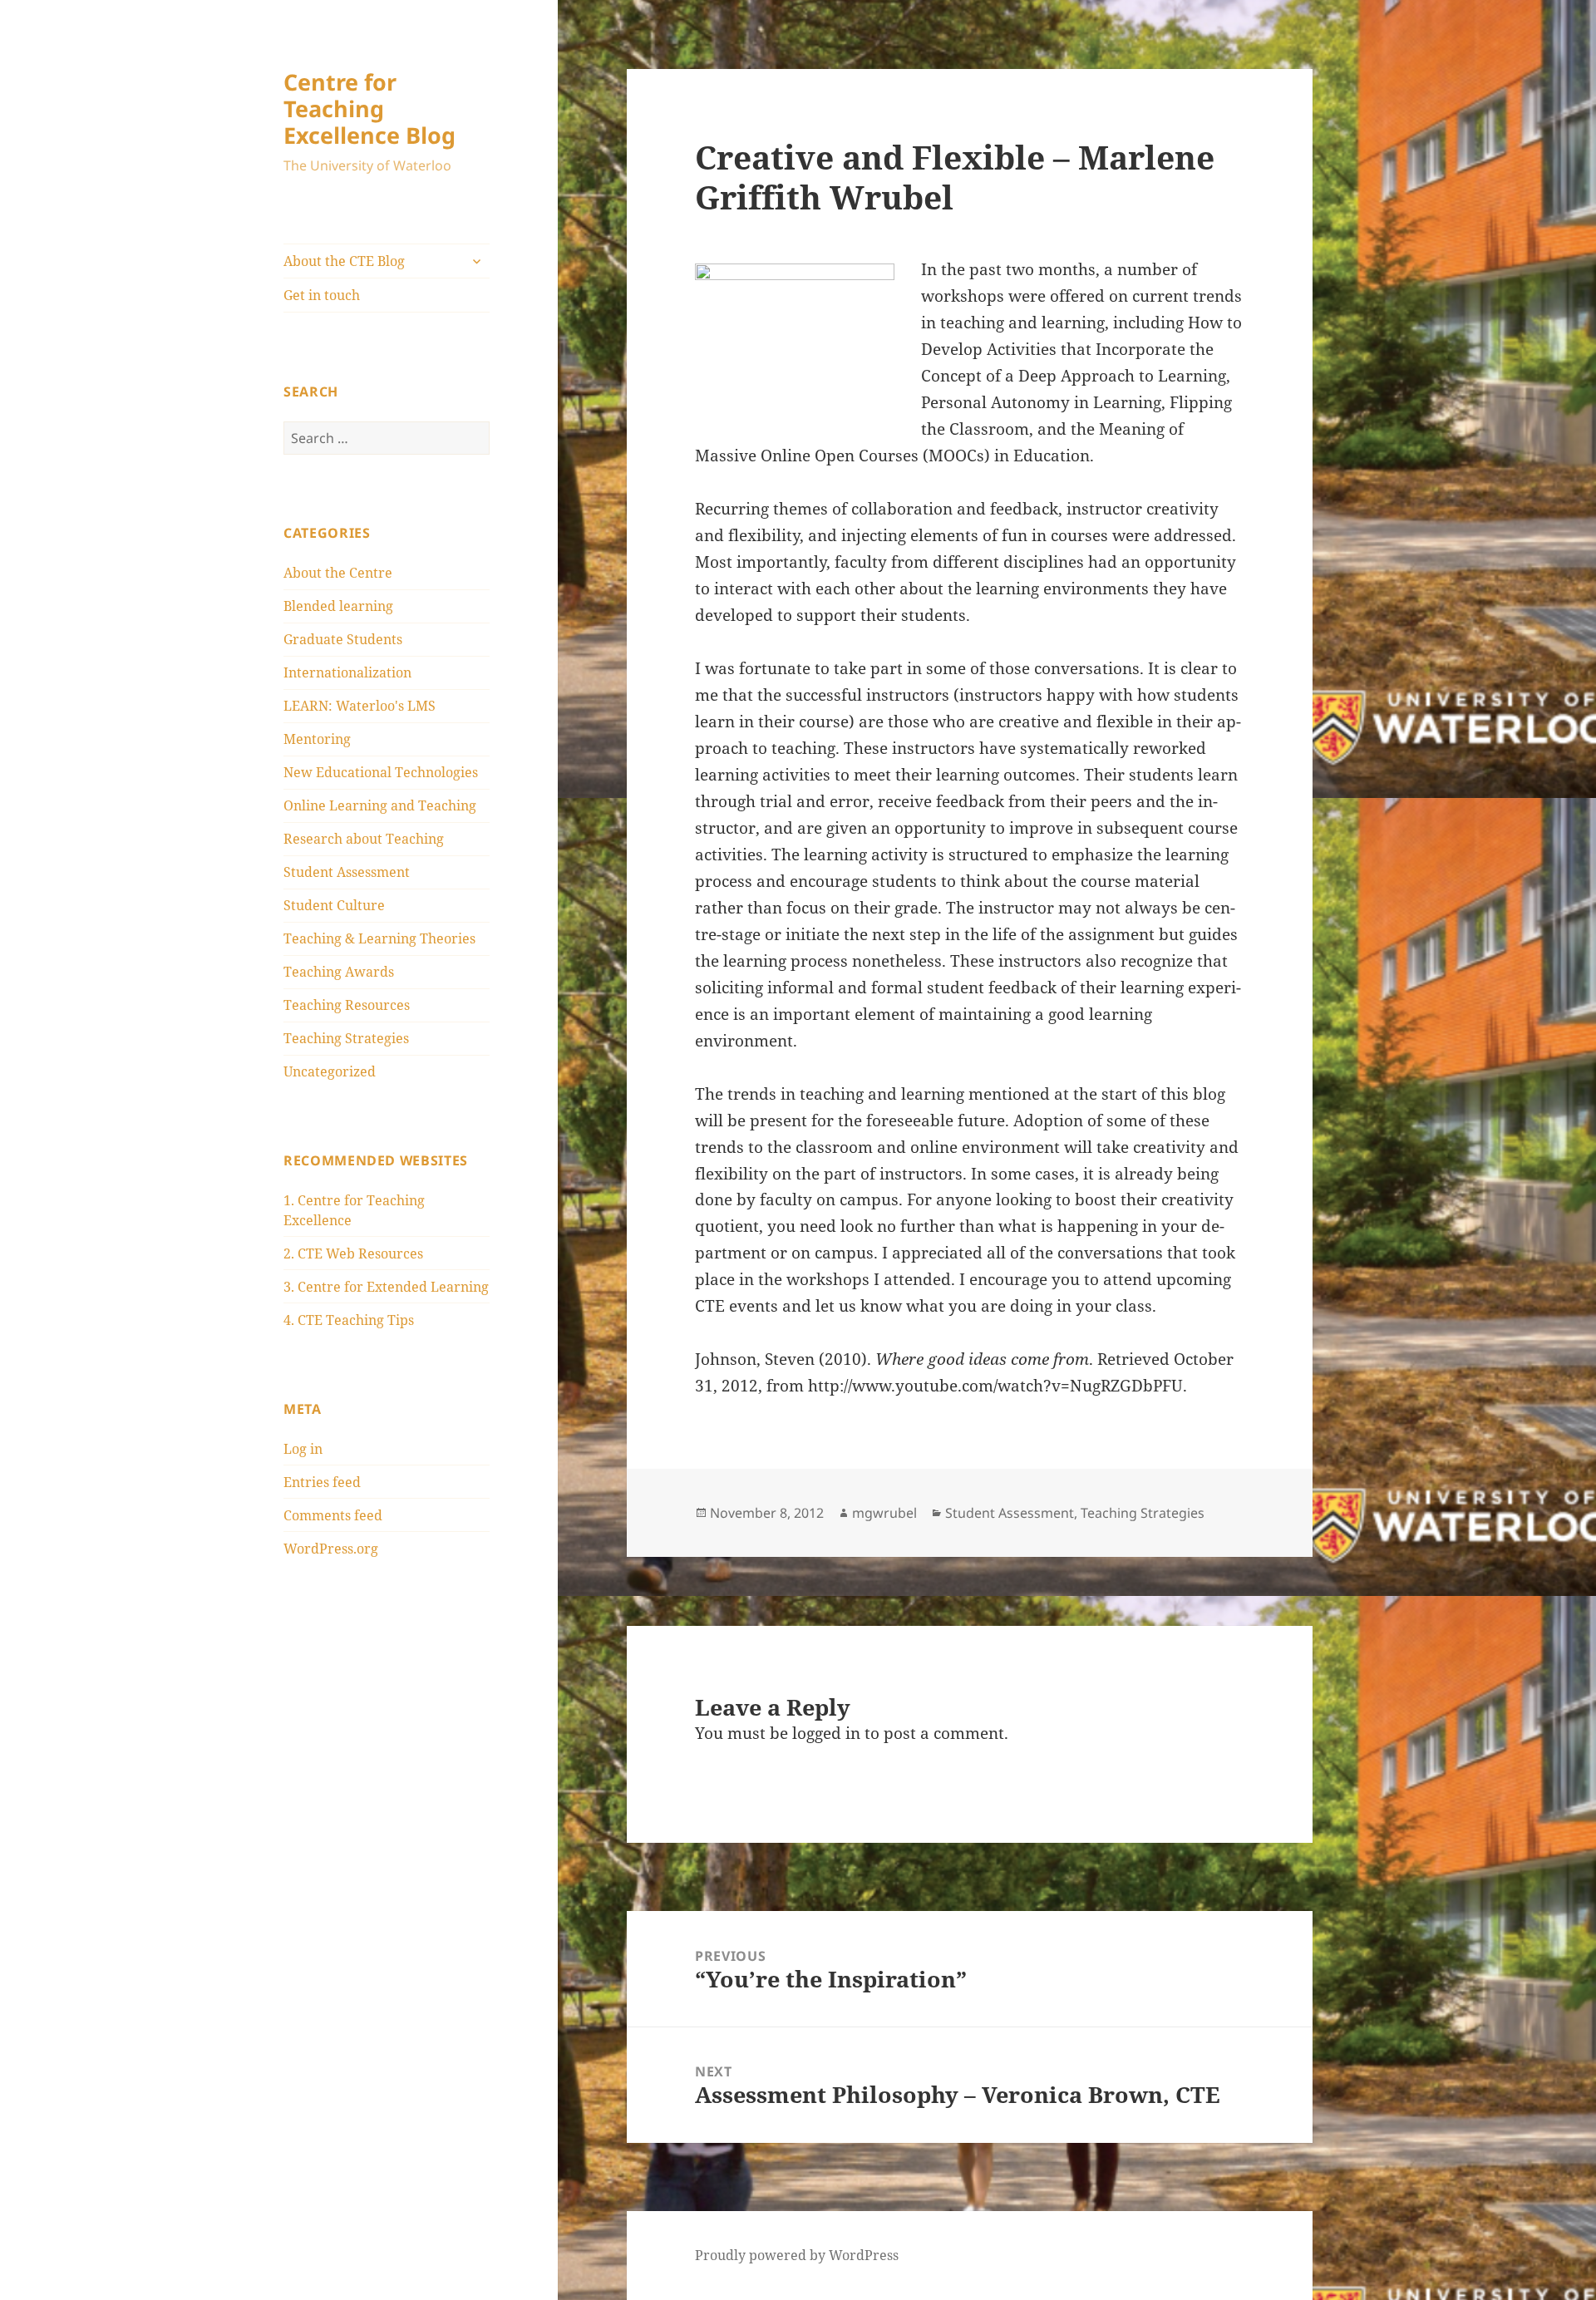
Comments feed (333, 1515)
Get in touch (322, 295)
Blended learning (338, 606)
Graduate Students (343, 639)
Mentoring (317, 739)
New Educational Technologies (381, 772)
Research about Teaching (364, 839)
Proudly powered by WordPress (797, 2255)
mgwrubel (884, 1513)
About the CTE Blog (344, 261)
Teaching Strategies (346, 1038)
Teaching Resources (347, 1005)
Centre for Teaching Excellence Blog (369, 108)
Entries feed (322, 1482)
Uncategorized (330, 1071)
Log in (303, 1449)
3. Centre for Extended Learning (386, 1287)
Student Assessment (347, 872)
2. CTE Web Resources (353, 1253)
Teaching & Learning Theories (379, 938)
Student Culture (334, 905)
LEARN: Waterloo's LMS (360, 706)
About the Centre (338, 573)
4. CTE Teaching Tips (349, 1320)
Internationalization (347, 672)
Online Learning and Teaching (380, 805)
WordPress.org (331, 1549)
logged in (826, 1733)
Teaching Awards (339, 972)
